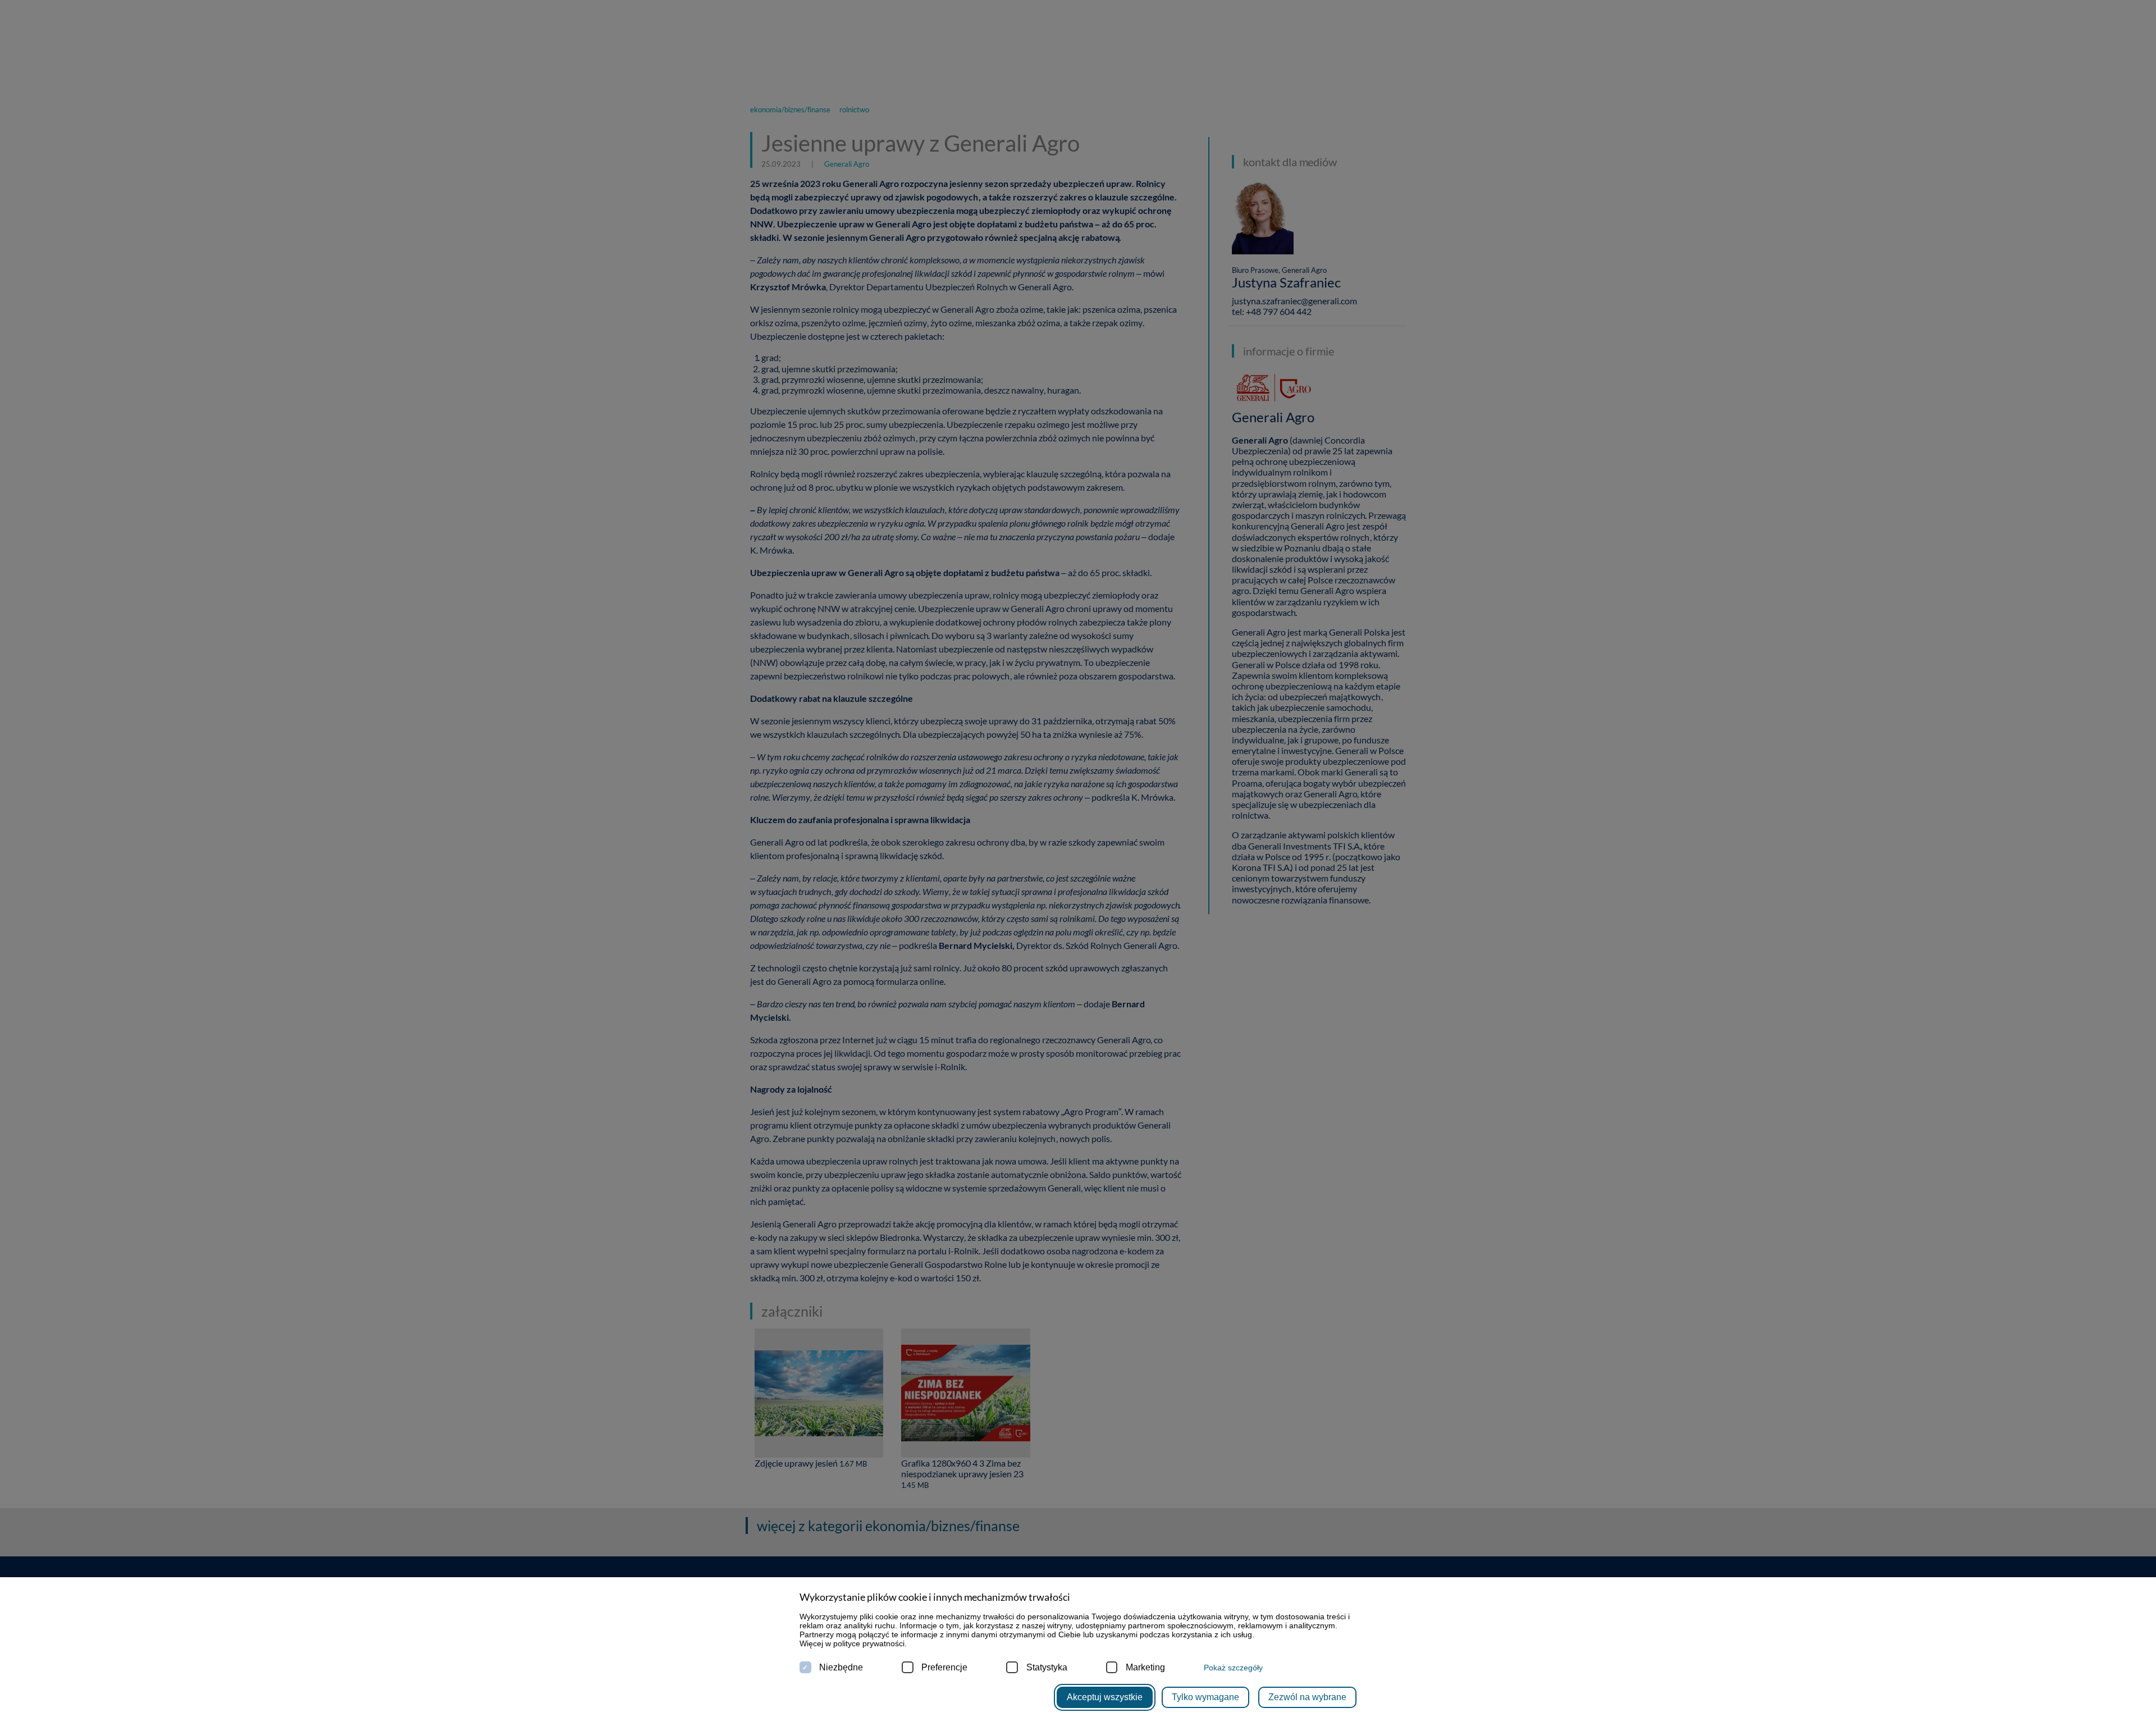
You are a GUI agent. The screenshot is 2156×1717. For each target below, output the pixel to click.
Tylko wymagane (1205, 1697)
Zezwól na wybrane (1307, 1697)
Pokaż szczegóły (1233, 1668)
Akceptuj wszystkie (1105, 1697)
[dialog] (1078, 858)
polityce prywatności (869, 1643)
